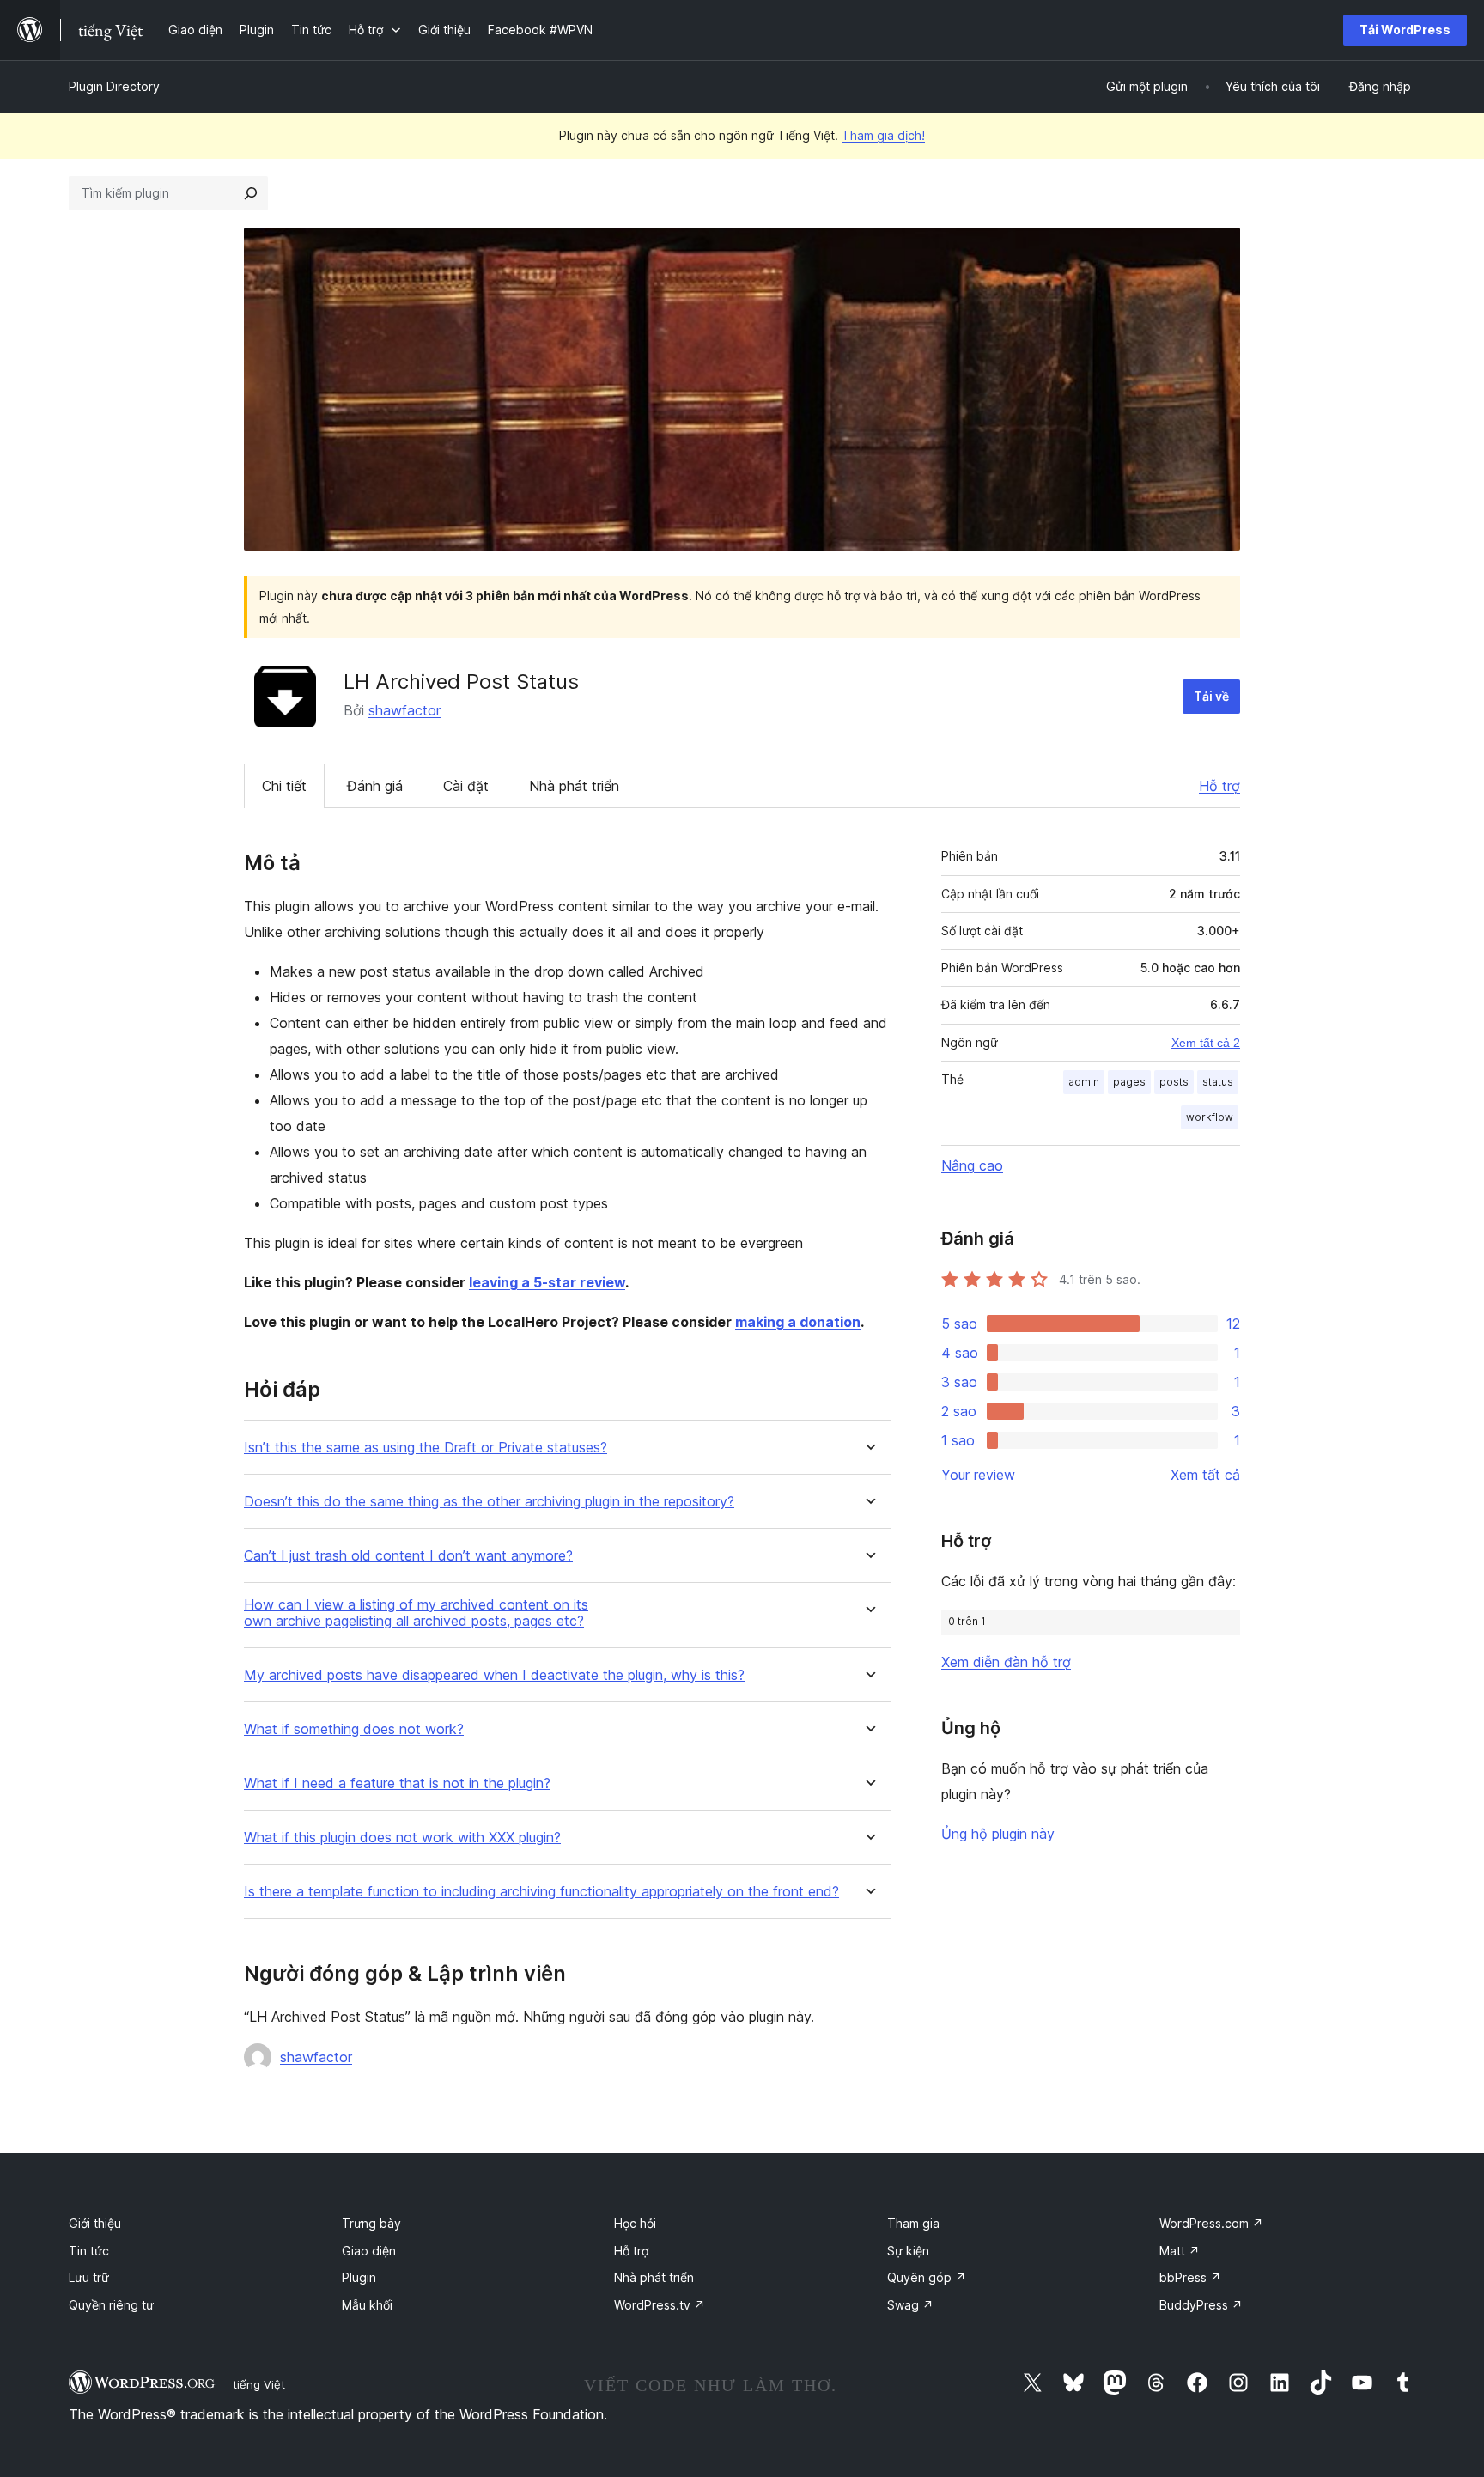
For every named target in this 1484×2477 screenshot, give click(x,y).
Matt (1180, 2251)
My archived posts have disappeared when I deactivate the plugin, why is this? (494, 1675)
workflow (1210, 1117)
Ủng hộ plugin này (998, 1834)
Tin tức (89, 2251)
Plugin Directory (114, 86)
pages (1129, 1082)
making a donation (798, 1322)
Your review (978, 1475)
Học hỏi (635, 2223)
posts (1174, 1082)
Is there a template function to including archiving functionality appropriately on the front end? (541, 1892)
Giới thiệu (95, 2223)
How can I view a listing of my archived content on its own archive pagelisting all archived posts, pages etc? (416, 1613)
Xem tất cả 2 (1206, 1043)
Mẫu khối (367, 2305)
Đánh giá (375, 786)
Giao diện (369, 2251)
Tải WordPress (1405, 30)
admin (1084, 1082)
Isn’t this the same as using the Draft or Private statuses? (426, 1448)
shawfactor (404, 710)
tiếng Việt (259, 2384)
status (1218, 1082)
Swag (910, 2305)
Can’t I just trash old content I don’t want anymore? (408, 1556)
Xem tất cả (1205, 1475)
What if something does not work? (354, 1729)
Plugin (359, 2277)
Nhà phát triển (574, 786)
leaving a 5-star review (547, 1282)
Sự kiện (908, 2251)
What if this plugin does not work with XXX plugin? (402, 1838)
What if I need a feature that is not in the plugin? (397, 1783)
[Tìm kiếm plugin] (251, 193)
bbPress (1190, 2277)
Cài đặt (466, 786)
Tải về (1211, 696)
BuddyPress (1201, 2305)
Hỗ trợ (1219, 786)
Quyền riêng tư (111, 2305)
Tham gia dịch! (883, 135)
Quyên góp (927, 2277)
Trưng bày (371, 2223)
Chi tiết (284, 786)
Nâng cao (972, 1165)
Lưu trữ (89, 2277)
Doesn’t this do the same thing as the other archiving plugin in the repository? (489, 1502)
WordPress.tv (660, 2305)
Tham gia (913, 2223)
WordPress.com (1211, 2223)
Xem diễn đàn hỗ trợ (1006, 1662)
